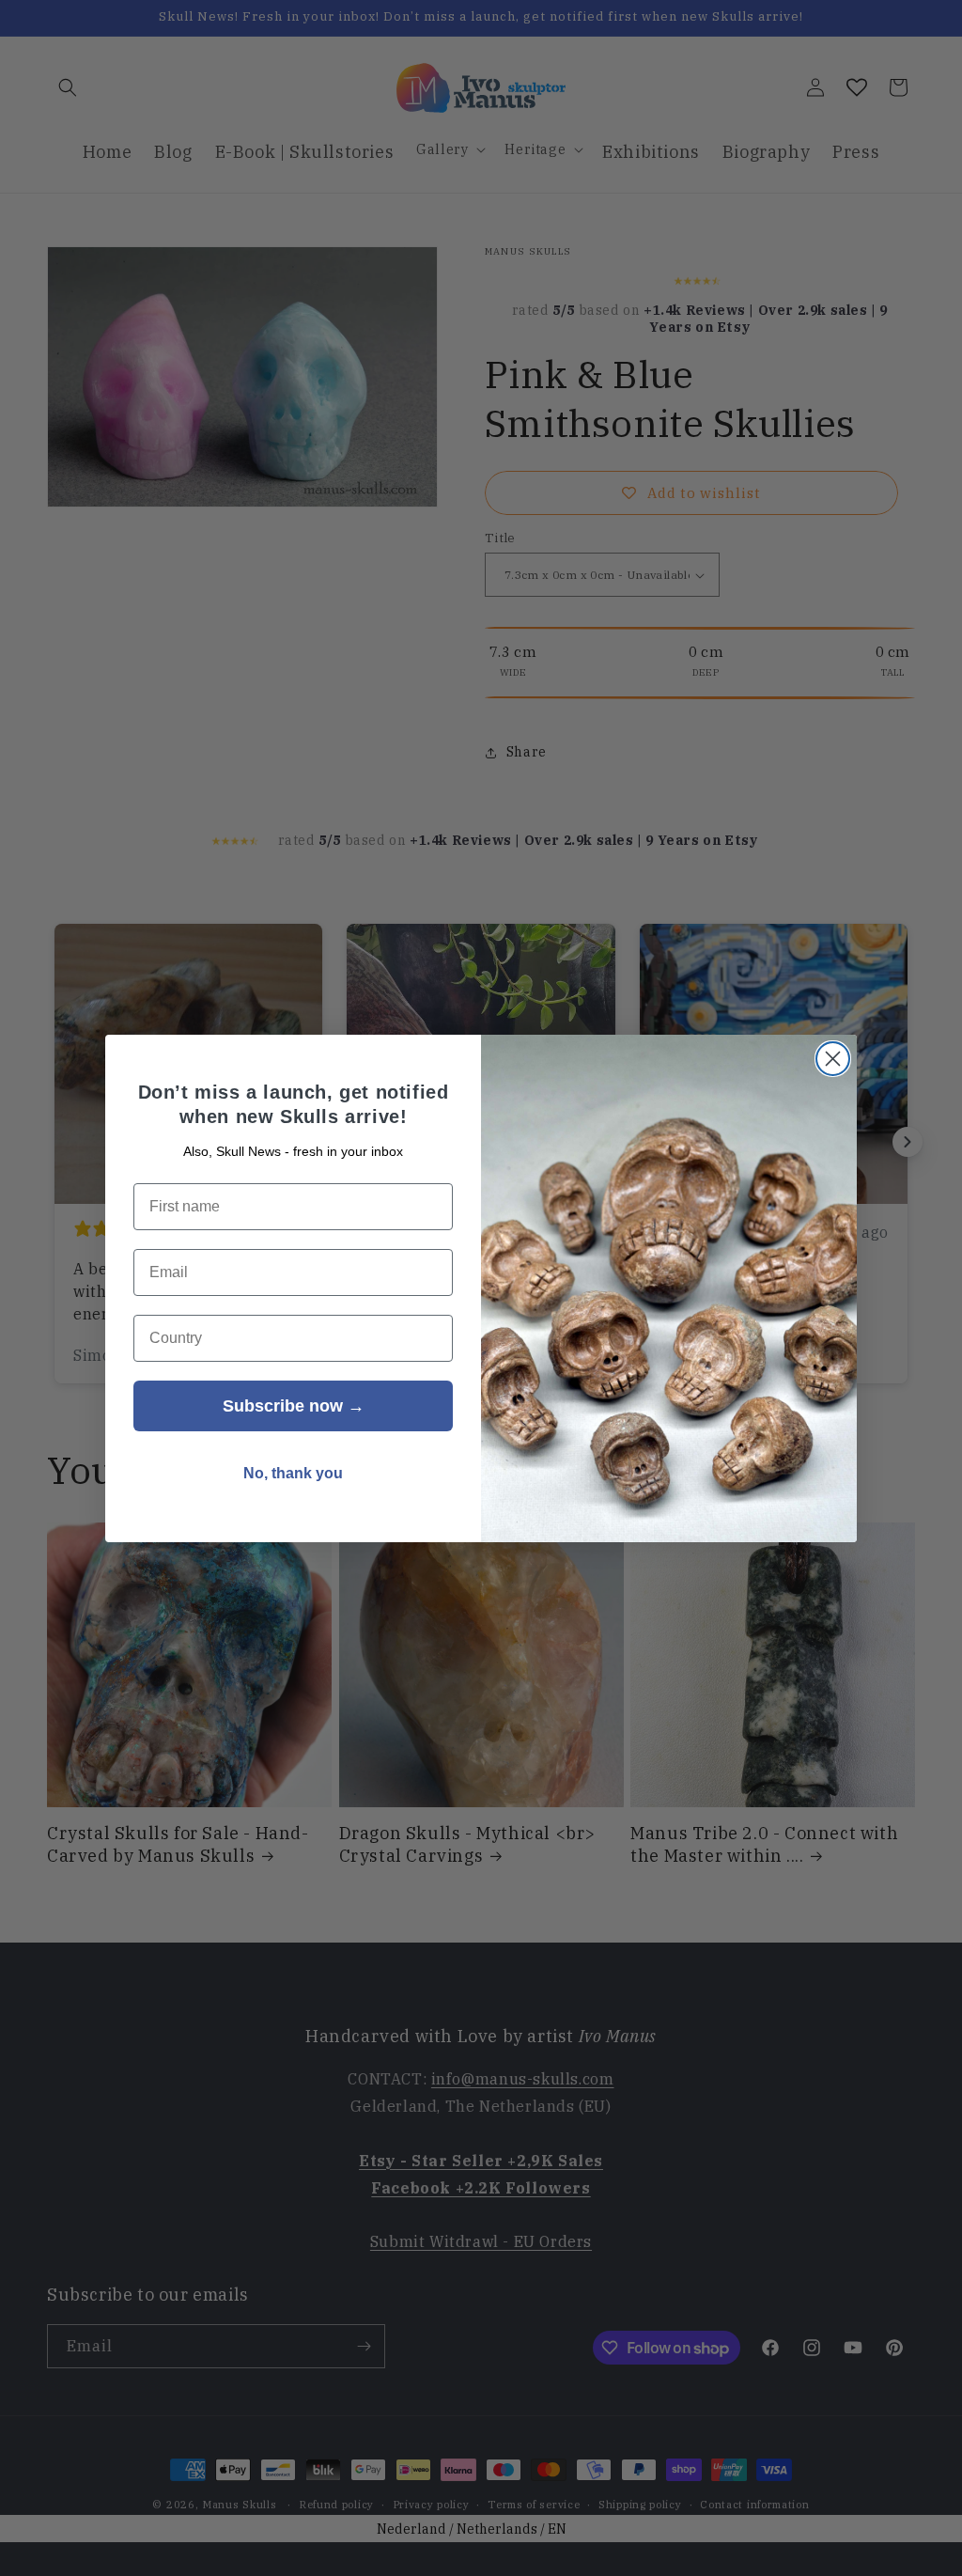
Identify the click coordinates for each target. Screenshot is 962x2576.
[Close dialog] (833, 1059)
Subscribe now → (294, 1406)
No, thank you (293, 1473)
